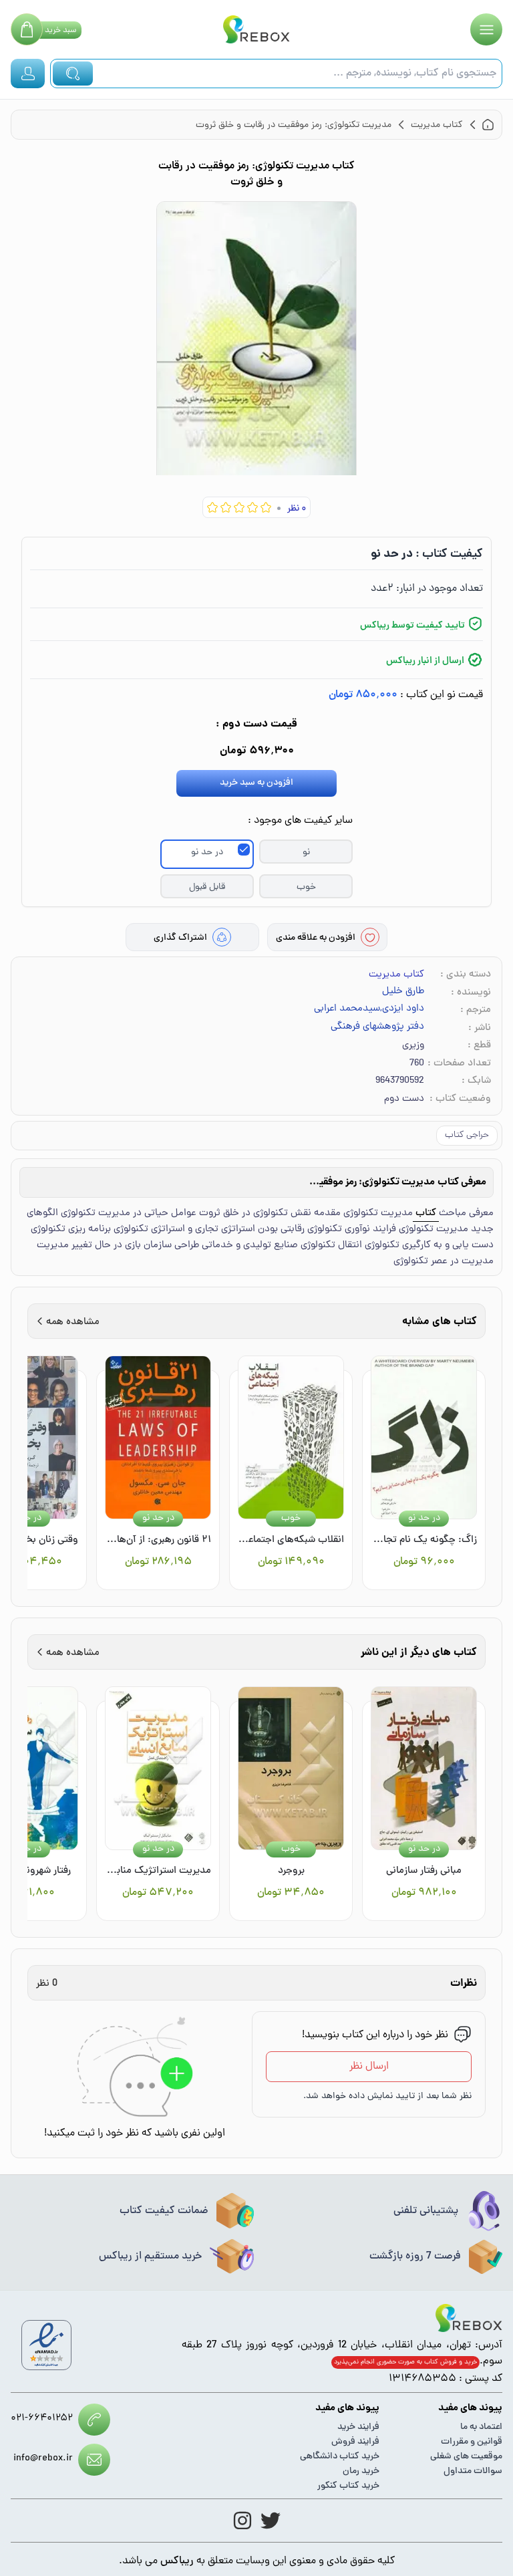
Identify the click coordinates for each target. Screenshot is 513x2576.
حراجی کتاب (467, 1135)
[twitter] (271, 2521)
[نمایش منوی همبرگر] (486, 29)
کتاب (426, 1213)
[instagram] (242, 2521)
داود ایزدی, (402, 1009)
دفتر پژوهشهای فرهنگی (377, 1027)
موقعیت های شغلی (466, 2457)
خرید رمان (361, 2471)
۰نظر (297, 509)
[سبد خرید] (27, 29)
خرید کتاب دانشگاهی (340, 2457)
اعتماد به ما (481, 2427)
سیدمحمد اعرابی (347, 1009)
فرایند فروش (355, 2442)
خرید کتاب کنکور (348, 2486)
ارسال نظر (369, 2067)
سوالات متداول (473, 2471)
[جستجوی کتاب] (73, 74)
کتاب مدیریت (396, 975)
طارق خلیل (403, 992)
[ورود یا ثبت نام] (28, 74)
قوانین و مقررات (472, 2442)
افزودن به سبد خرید (256, 783)
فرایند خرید (358, 2427)
